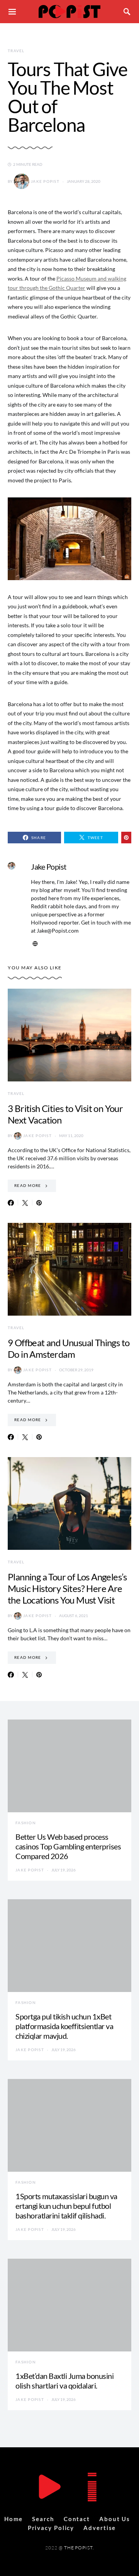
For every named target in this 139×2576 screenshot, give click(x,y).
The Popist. (79, 2548)
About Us (115, 2519)
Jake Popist (45, 181)
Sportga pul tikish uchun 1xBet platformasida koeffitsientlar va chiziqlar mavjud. (64, 2026)
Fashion (26, 1823)
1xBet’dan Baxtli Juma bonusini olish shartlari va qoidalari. (64, 2381)
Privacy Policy (51, 2528)
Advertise (100, 2528)
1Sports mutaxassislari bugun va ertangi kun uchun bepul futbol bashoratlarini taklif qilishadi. (66, 2206)
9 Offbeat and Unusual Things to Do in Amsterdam (69, 1348)
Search (43, 2519)
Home (14, 2519)
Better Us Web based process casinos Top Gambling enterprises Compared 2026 (68, 1846)
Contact (77, 2519)
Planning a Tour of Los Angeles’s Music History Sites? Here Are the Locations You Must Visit (67, 1588)
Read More (28, 1185)
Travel (16, 51)
